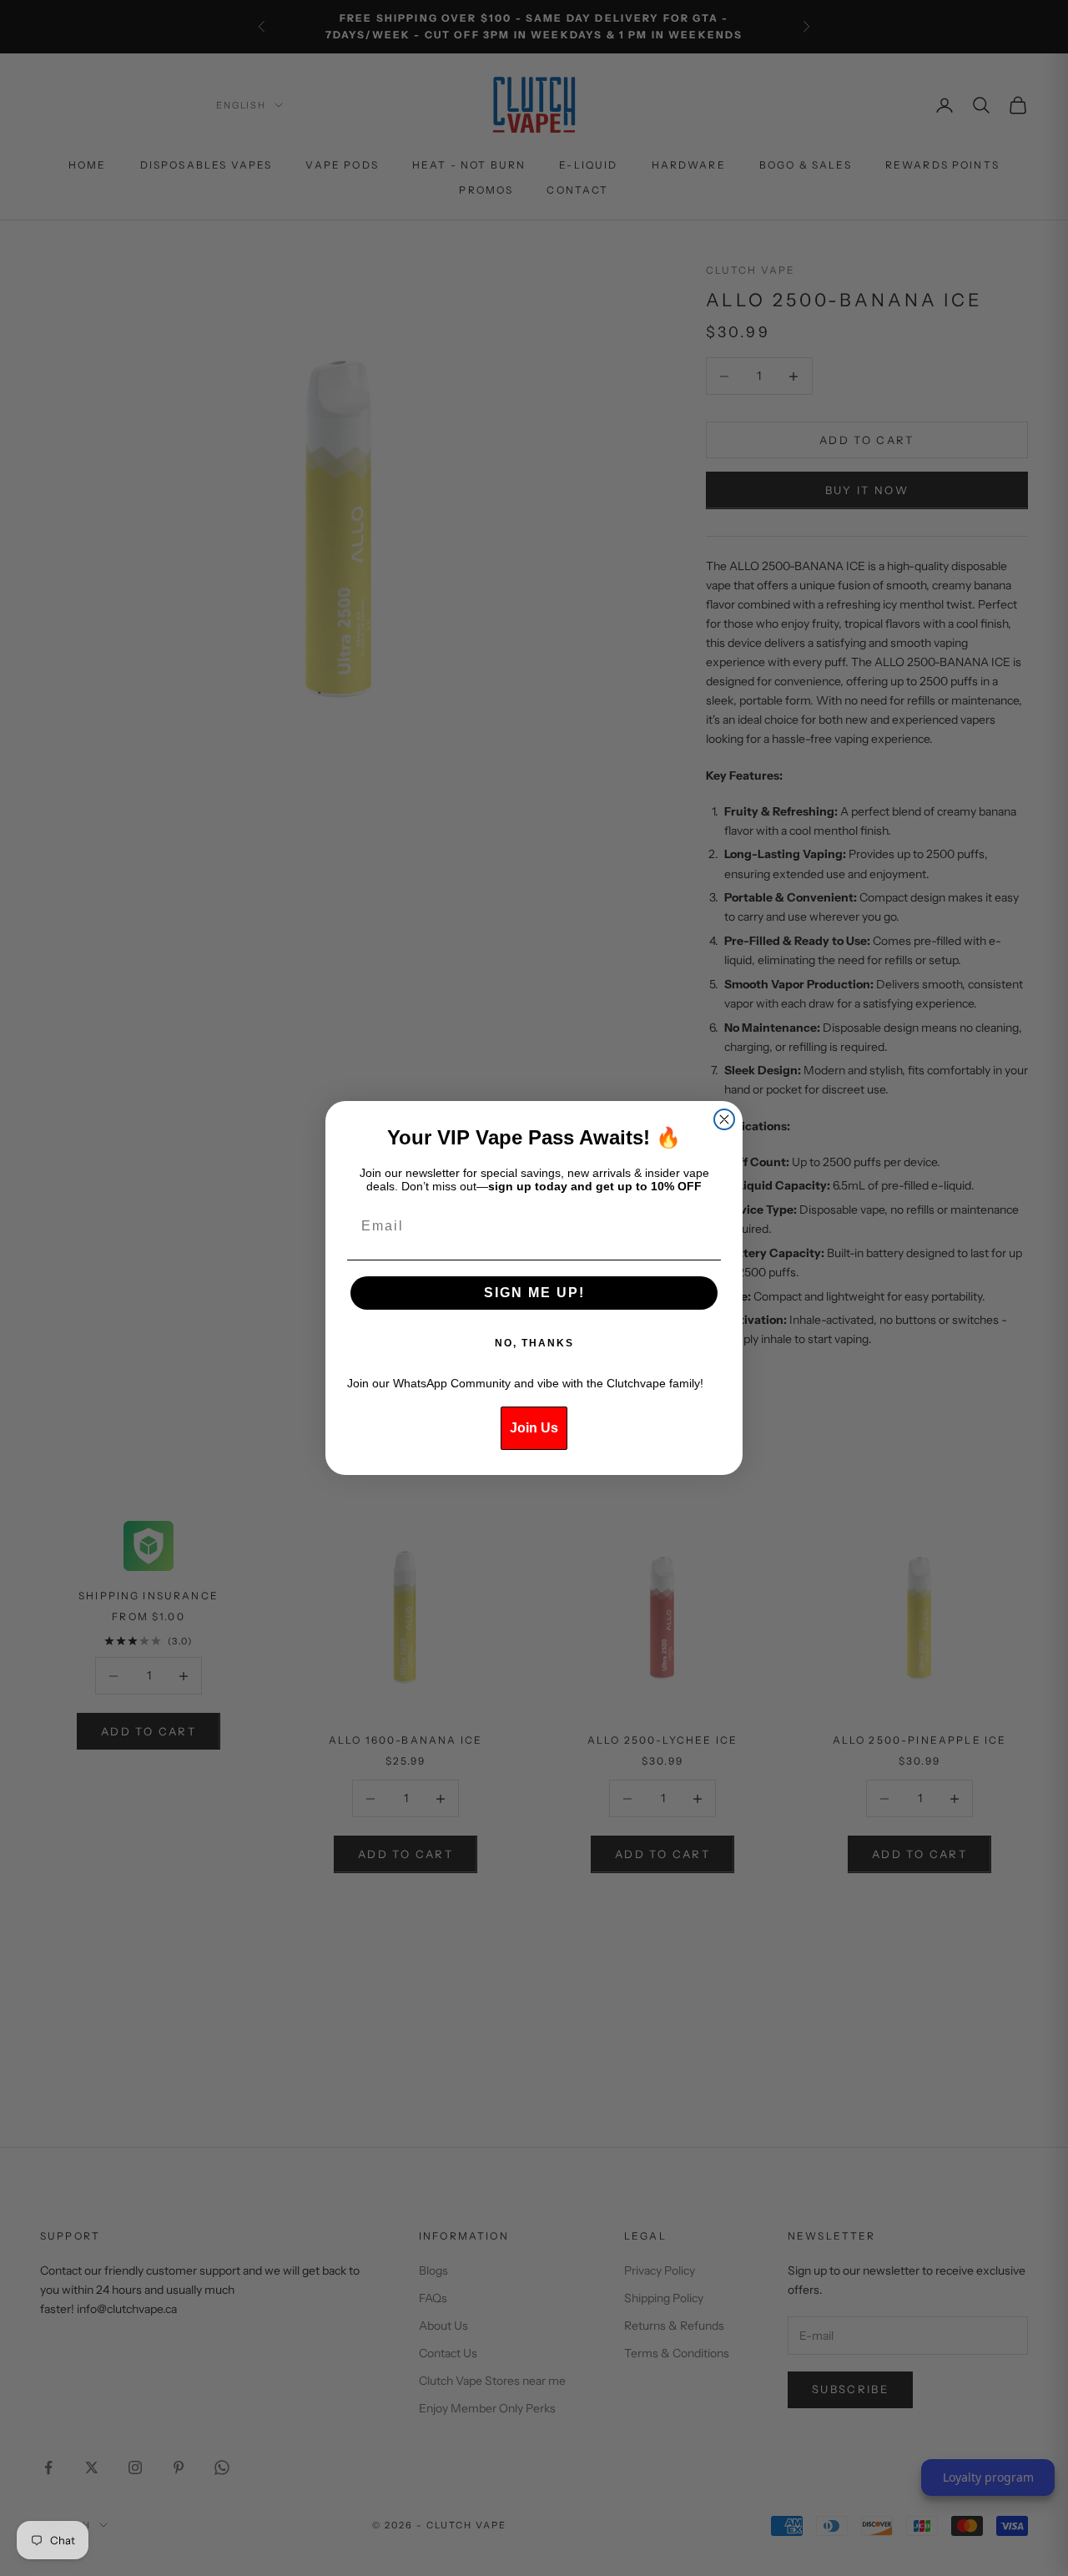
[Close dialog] (724, 1119)
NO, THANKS (534, 1343)
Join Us (534, 1428)
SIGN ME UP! (534, 1293)
